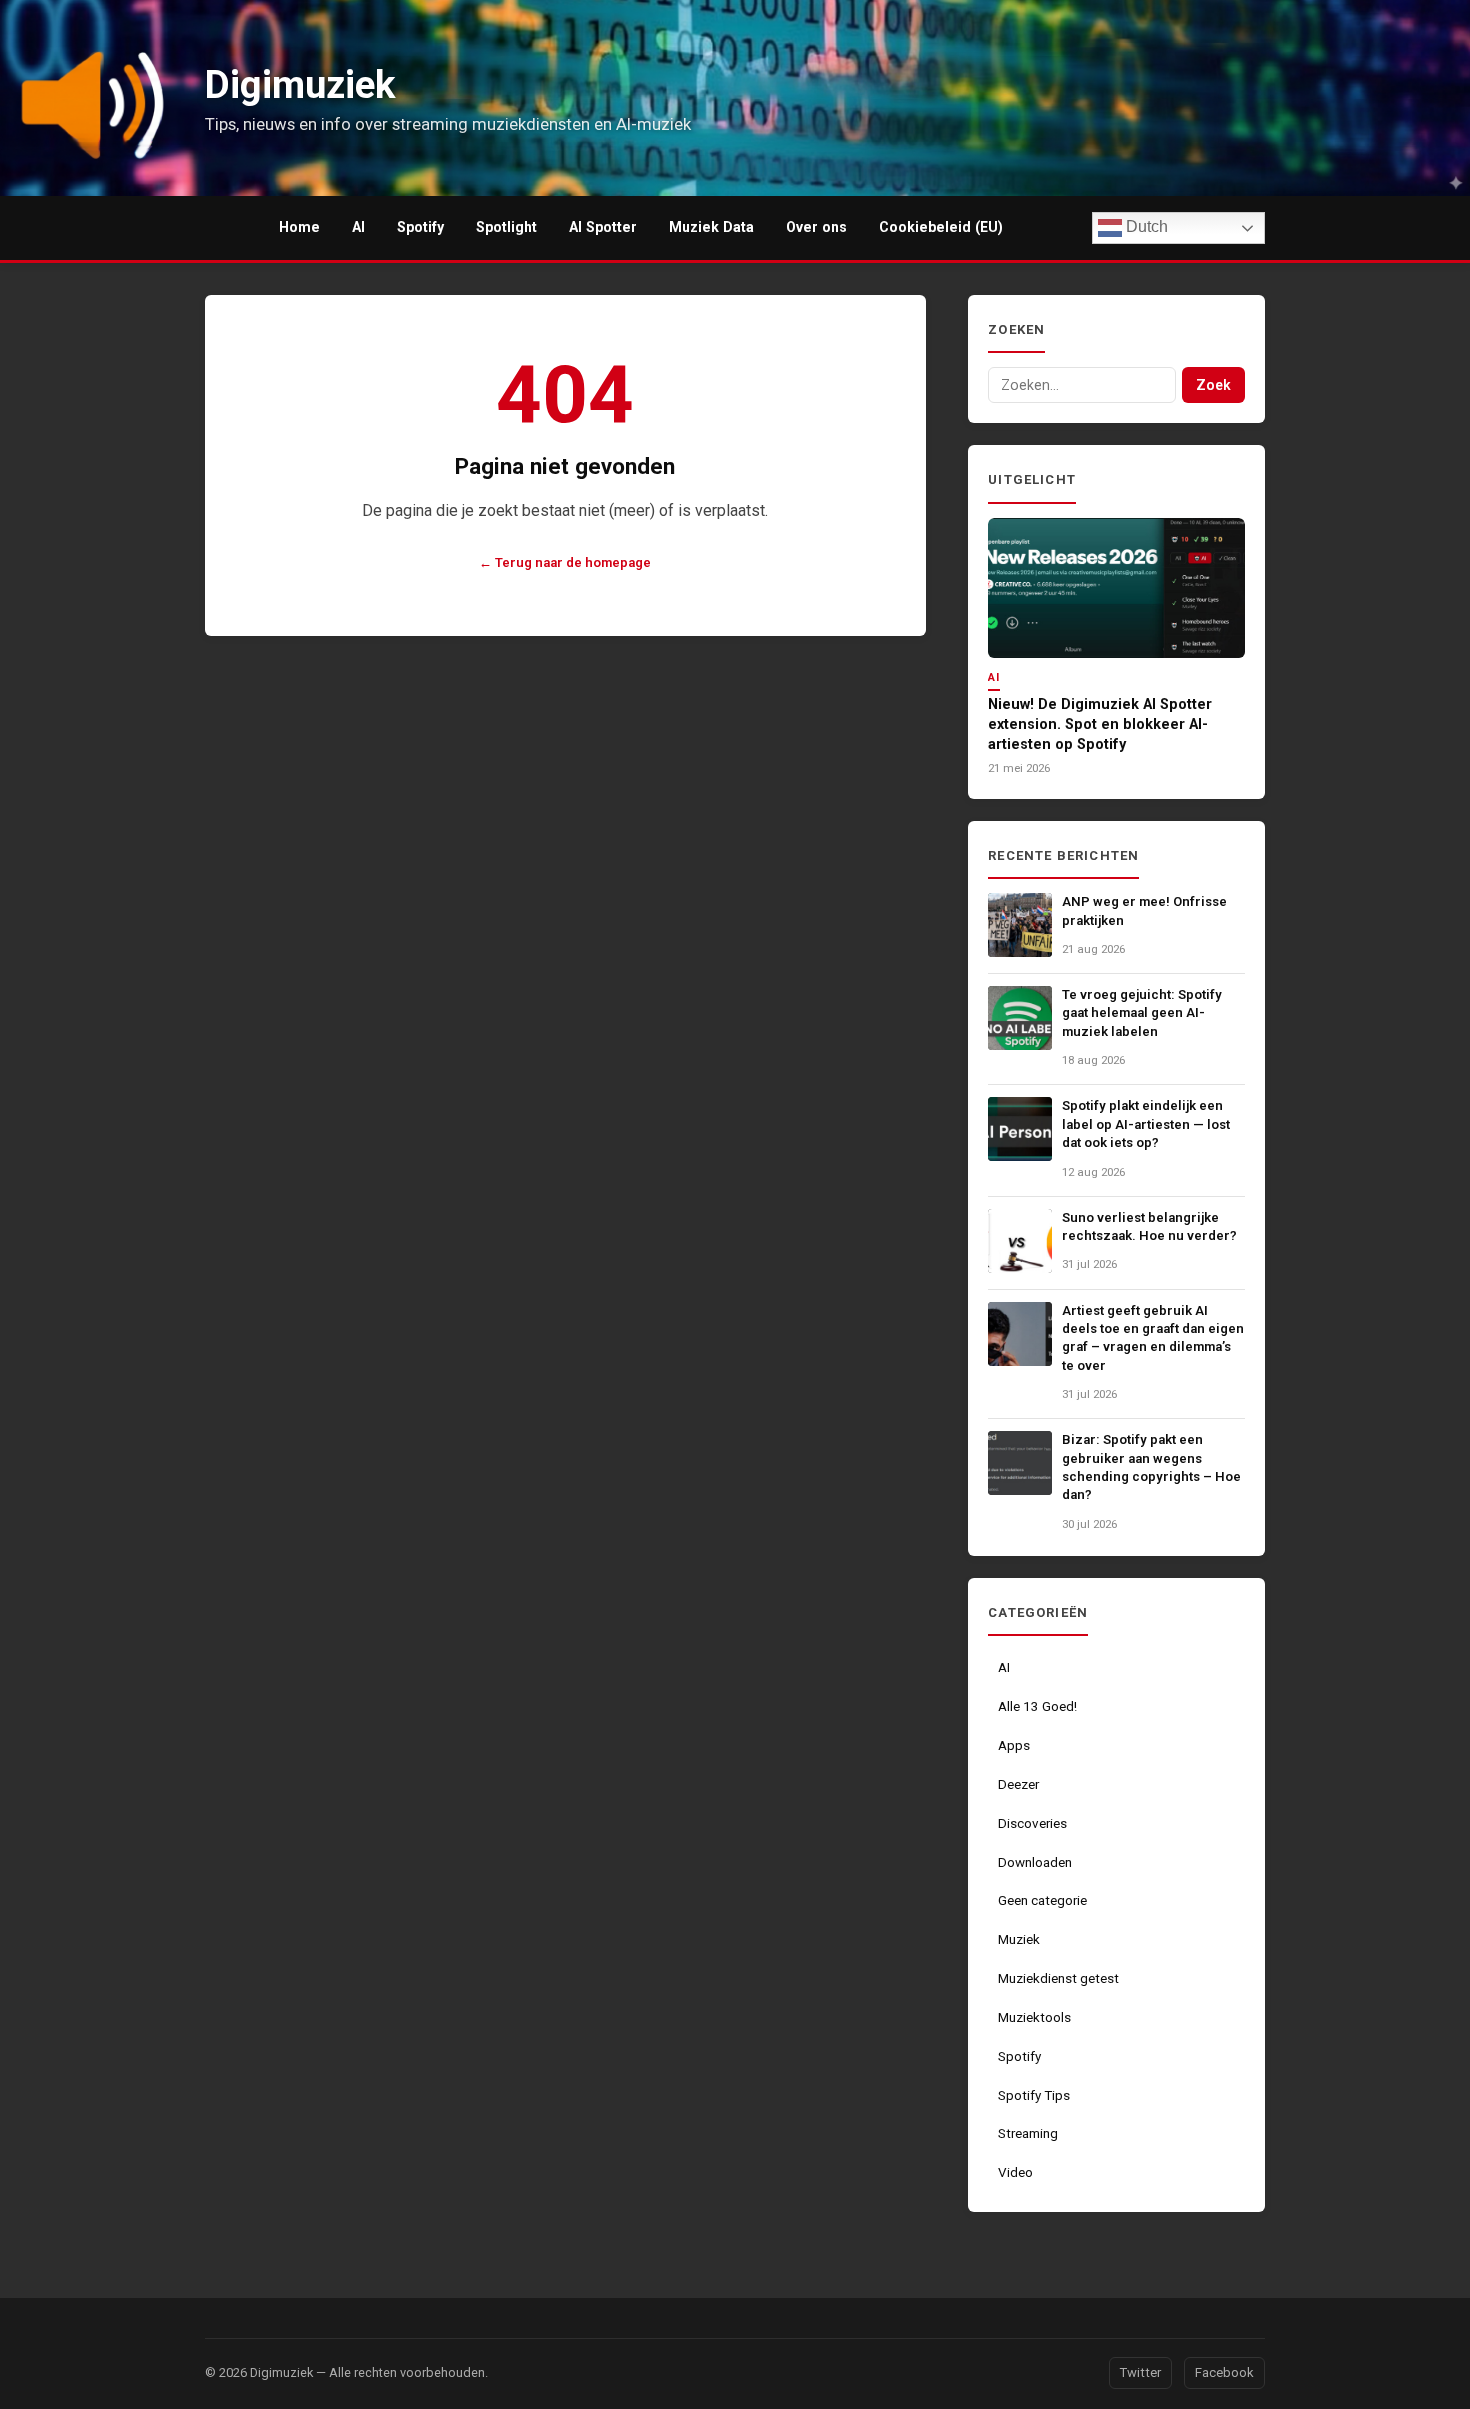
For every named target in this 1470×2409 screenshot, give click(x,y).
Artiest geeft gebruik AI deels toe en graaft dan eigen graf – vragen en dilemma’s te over (1153, 1338)
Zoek (1213, 385)
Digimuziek (281, 2372)
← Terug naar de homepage (565, 562)
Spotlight (506, 227)
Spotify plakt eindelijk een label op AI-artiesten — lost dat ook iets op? (1146, 1124)
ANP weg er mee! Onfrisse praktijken (1144, 910)
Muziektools (1034, 2017)
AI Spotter (603, 227)
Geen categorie (1042, 1900)
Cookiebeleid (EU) (941, 227)
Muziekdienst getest (1058, 1978)
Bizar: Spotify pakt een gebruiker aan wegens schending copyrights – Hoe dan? (1151, 1467)
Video (1015, 2172)
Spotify (420, 227)
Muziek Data (711, 227)
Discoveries (1032, 1823)
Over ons (816, 227)
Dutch (1145, 226)
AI (358, 227)
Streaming (1028, 2133)
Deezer (1018, 1784)
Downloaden (1035, 1862)
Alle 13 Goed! (1037, 1706)
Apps (1014, 1745)
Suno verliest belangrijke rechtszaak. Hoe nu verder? (1149, 1226)
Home (299, 227)
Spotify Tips (1034, 2095)
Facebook (1224, 2372)
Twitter (1140, 2372)
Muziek (1019, 1939)
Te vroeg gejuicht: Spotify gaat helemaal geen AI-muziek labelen (1142, 1013)
